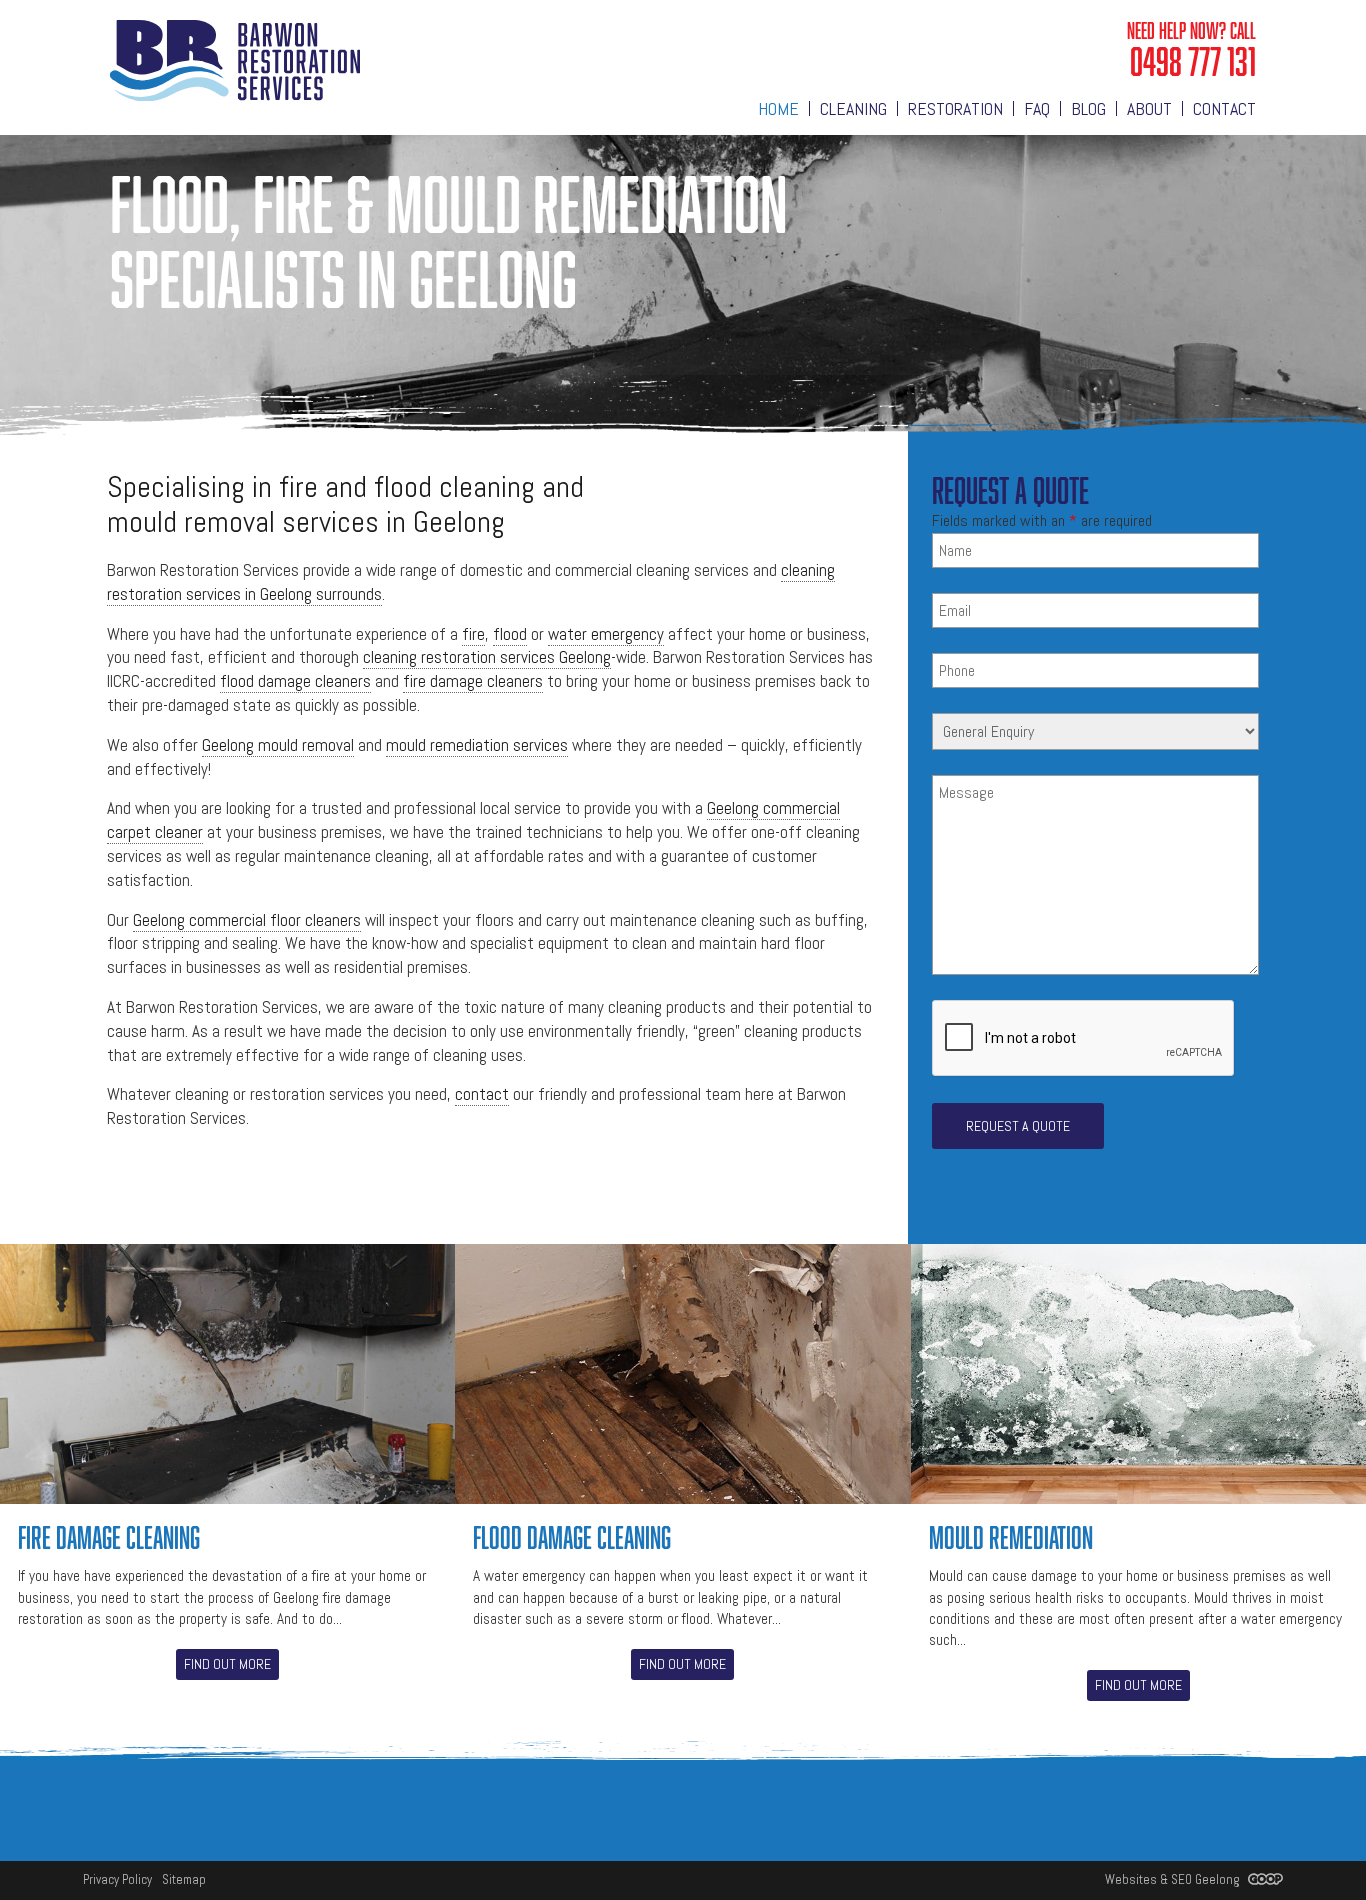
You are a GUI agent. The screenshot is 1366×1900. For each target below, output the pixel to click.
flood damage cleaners (295, 681)
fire (473, 634)
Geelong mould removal (278, 745)
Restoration (955, 108)
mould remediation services (477, 745)
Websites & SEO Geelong (1174, 1879)
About (1149, 108)
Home (778, 108)
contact (482, 1094)
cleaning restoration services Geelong (487, 657)
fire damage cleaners (473, 681)
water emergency (606, 634)
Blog (1088, 108)
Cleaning (853, 108)
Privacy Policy (117, 1879)
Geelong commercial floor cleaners (247, 920)
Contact (1224, 108)
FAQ (1037, 108)
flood (510, 634)
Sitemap (184, 1879)
